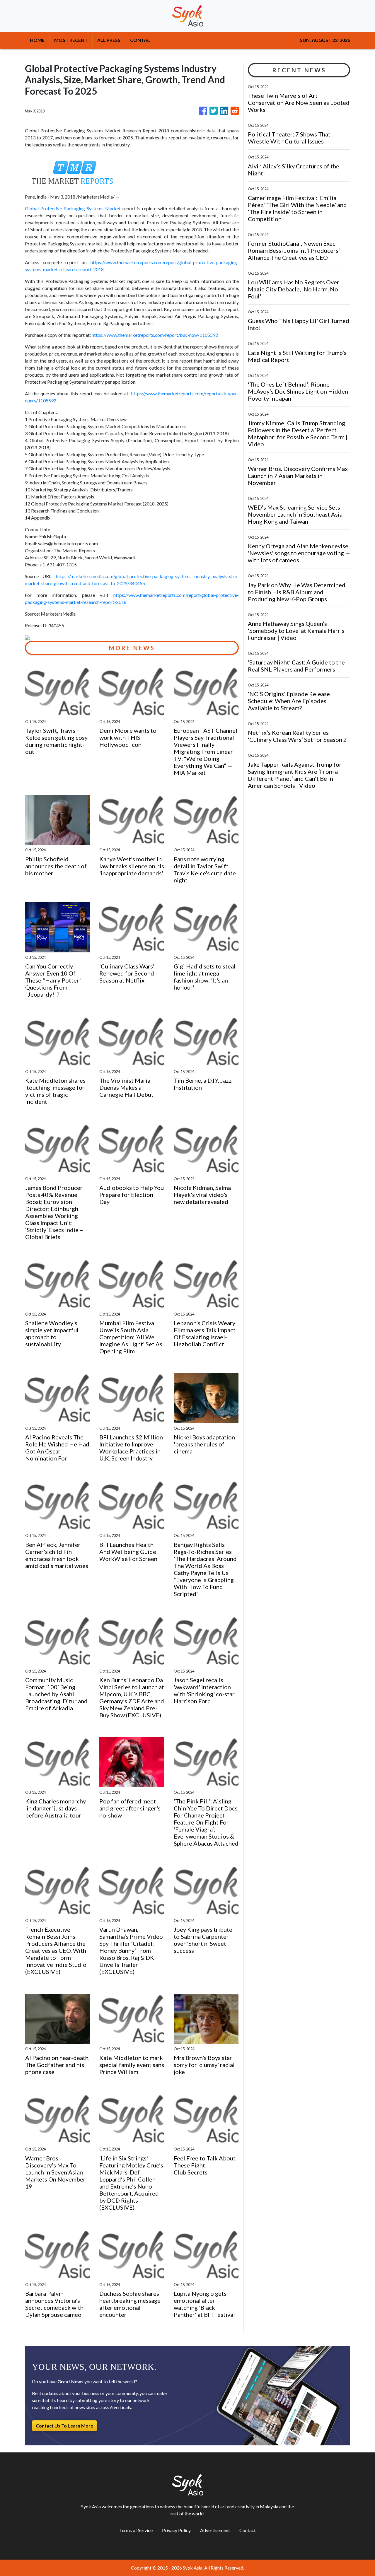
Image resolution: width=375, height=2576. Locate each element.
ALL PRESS (109, 40)
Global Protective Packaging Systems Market (73, 208)
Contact (248, 2530)
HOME (37, 40)
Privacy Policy (176, 2530)
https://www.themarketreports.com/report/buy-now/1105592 (155, 335)
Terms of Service (136, 2530)
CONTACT (142, 40)
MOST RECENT (71, 40)
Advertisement (215, 2530)
